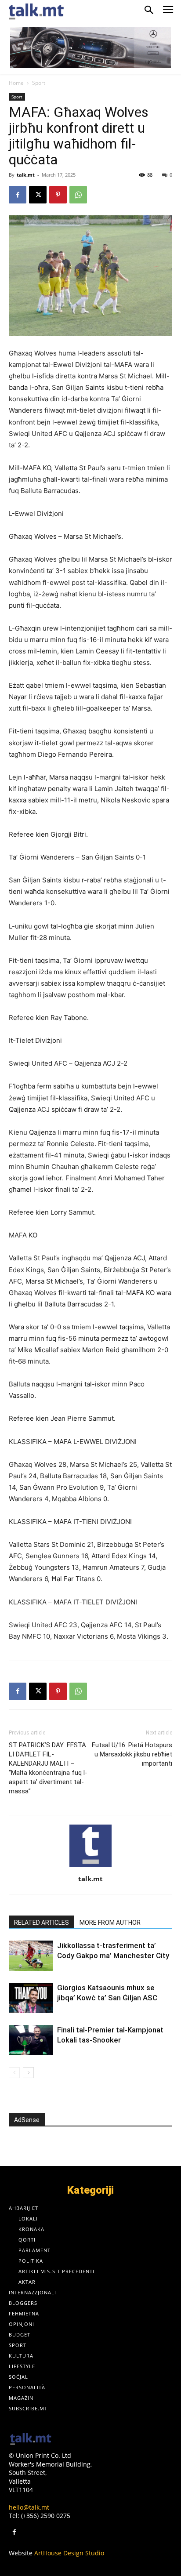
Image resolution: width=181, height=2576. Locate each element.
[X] (38, 195)
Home (16, 83)
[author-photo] (90, 1867)
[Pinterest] (58, 195)
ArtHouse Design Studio (69, 2553)
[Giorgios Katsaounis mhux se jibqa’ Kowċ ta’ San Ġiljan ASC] (31, 1998)
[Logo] (31, 2440)
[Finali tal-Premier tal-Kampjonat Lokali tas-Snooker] (31, 2040)
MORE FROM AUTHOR (110, 1923)
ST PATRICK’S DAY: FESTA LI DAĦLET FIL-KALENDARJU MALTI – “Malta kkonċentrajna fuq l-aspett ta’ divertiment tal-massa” (48, 1768)
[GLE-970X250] (90, 47)
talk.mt (26, 175)
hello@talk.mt (29, 2507)
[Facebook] (18, 195)
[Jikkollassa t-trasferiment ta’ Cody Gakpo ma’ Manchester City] (31, 1956)
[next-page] (28, 2073)
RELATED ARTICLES (42, 1923)
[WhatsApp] (78, 195)
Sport (39, 83)
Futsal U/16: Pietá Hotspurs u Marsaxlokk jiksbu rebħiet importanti (132, 1754)
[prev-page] (14, 2073)
